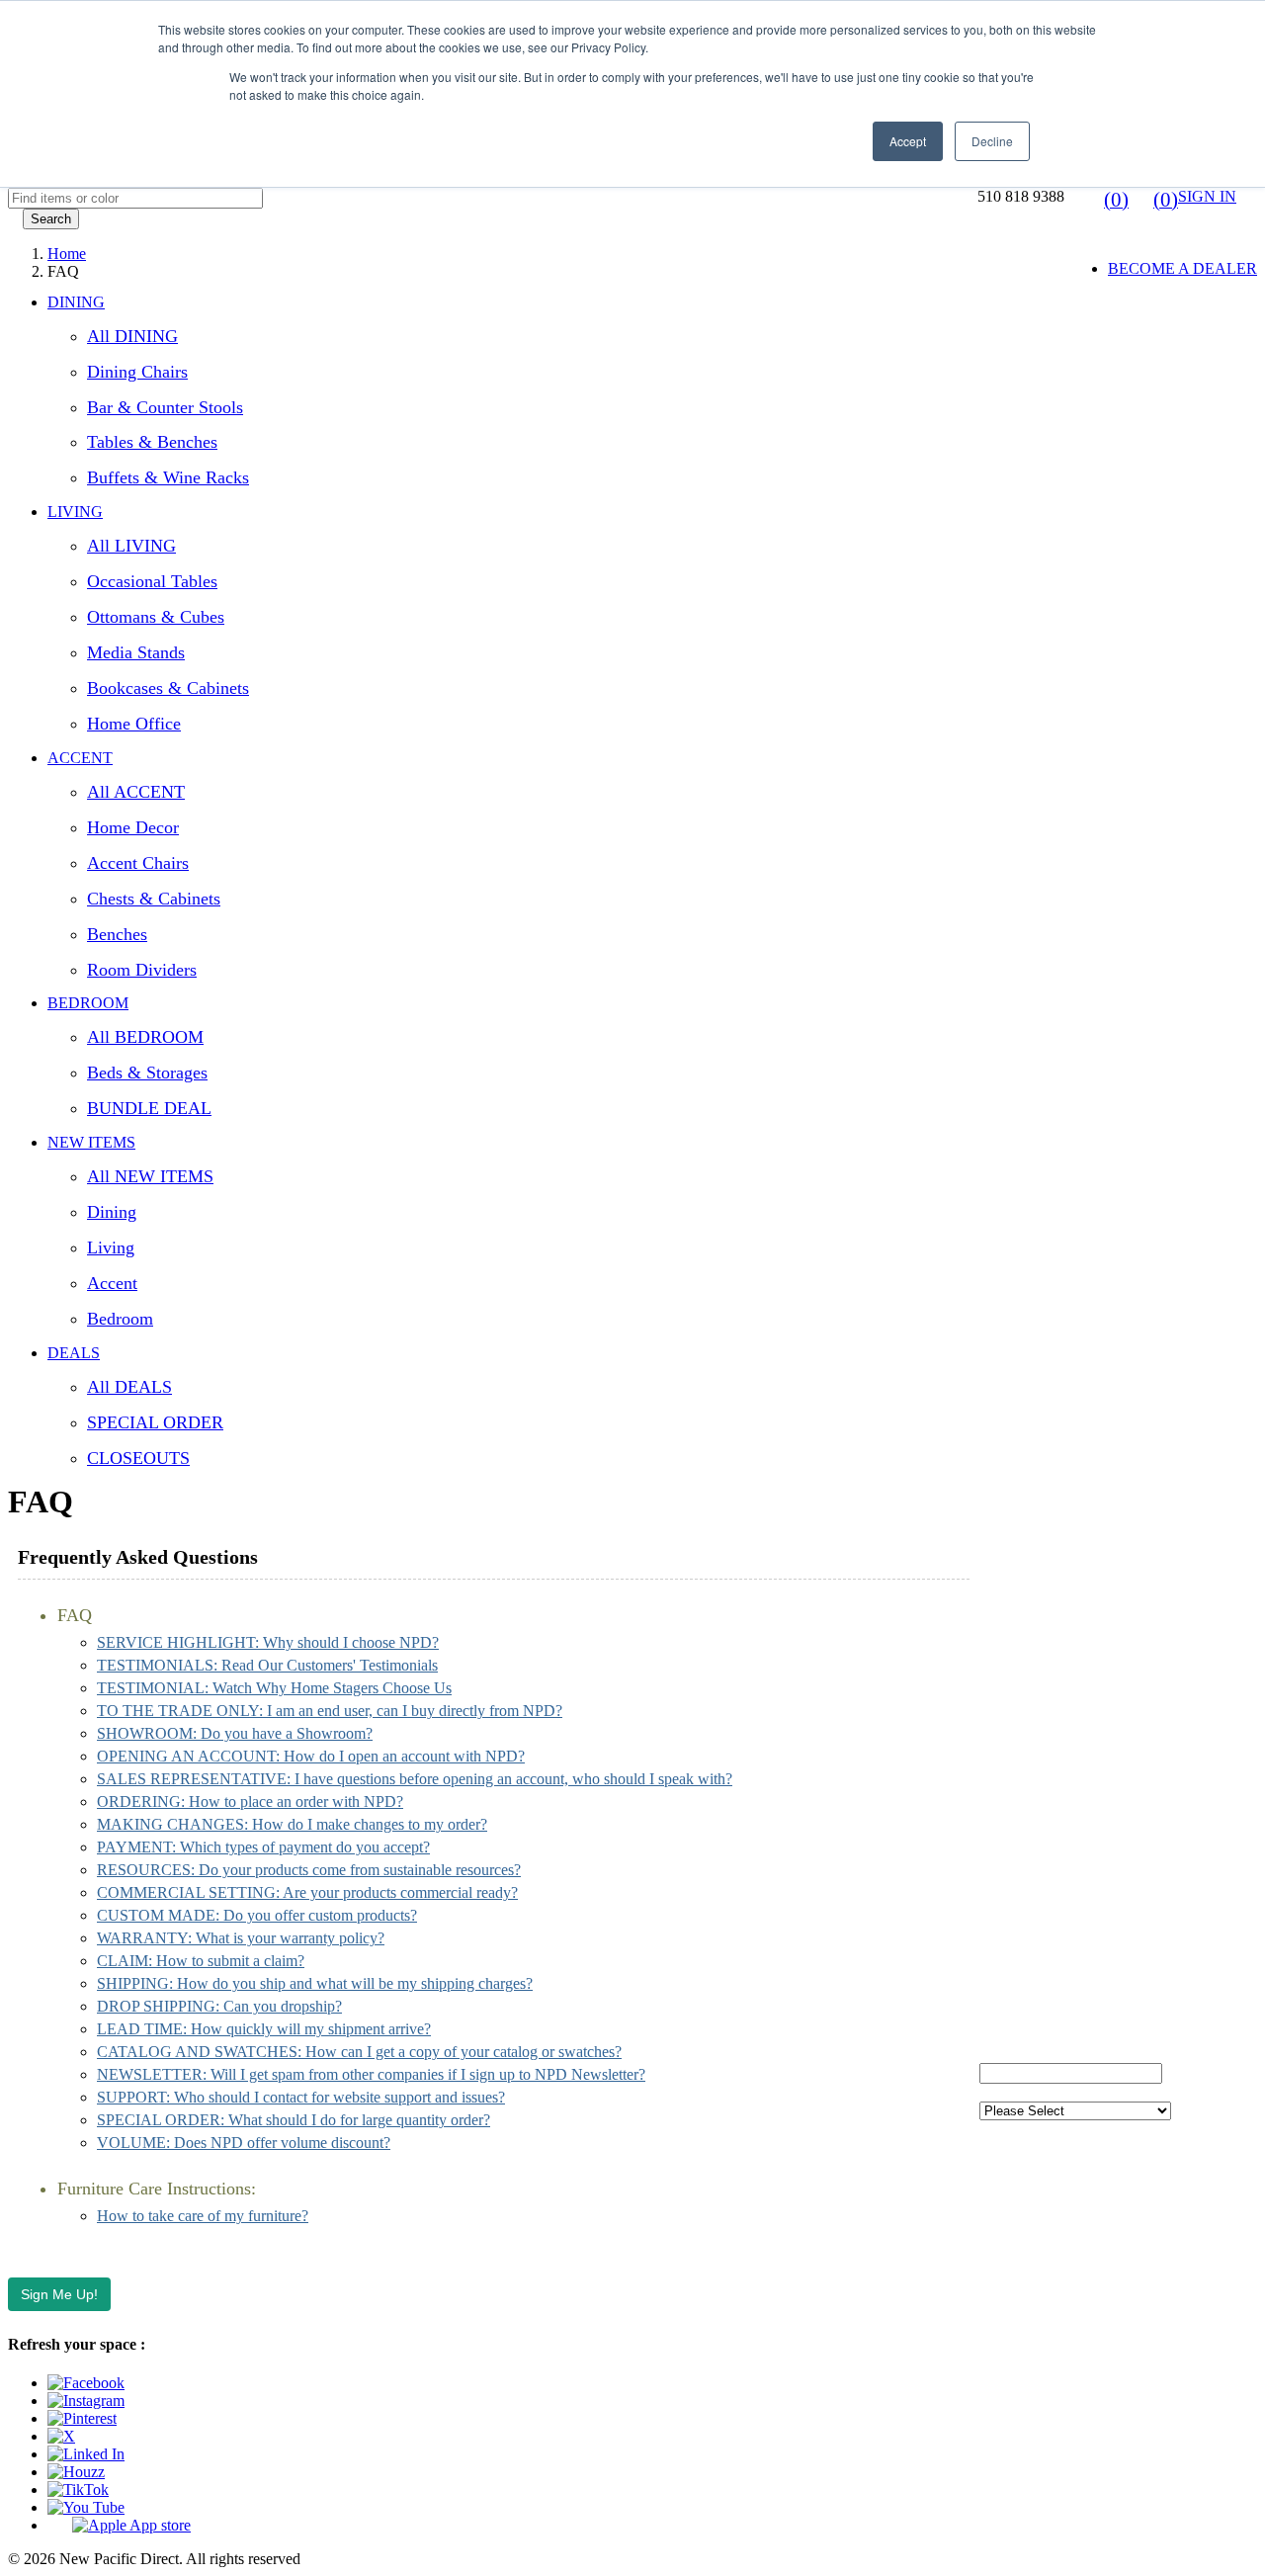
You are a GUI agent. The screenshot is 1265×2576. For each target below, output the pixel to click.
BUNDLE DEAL (149, 1108)
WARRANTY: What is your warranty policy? (241, 1938)
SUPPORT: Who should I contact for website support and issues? (301, 2097)
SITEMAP (1013, 1986)
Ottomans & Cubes (156, 617)
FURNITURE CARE (1049, 2020)
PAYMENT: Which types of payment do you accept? (263, 1847)
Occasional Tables (152, 581)
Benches (117, 934)
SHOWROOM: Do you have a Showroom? (235, 1733)
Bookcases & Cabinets (168, 688)
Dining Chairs (137, 372)
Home (67, 254)
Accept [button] (908, 141)
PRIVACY (1014, 1886)
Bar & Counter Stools (165, 407)
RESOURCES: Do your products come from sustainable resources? (309, 1870)
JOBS (998, 1751)
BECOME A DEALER (1182, 268)
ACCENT (80, 758)
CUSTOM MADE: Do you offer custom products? (257, 1915)
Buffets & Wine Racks (168, 477)
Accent (112, 1283)
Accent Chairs (138, 863)
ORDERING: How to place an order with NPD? (250, 1802)
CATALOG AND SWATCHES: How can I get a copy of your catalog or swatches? (359, 2052)
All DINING (132, 336)
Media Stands (136, 652)
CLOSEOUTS (138, 1458)
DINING (76, 302)
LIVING (75, 512)
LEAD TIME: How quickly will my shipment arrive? (264, 2029)
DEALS (74, 1353)
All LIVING (131, 546)
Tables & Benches (152, 442)
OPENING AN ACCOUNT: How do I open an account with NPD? (311, 1756)
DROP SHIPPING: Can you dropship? (219, 2006)
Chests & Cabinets (154, 899)
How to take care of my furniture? (203, 2216)
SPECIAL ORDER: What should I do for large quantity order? (294, 2120)
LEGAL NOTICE (1037, 1919)
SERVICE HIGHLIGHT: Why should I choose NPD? (268, 1642)
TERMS (1006, 1818)
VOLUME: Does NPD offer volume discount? (244, 2143)
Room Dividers (142, 970)
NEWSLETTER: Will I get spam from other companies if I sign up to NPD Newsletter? (371, 2074)
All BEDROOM (145, 1037)
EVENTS (1011, 1684)
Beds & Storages (147, 1073)
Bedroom (120, 1319)
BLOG (1002, 1717)
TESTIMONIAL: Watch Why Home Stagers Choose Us (274, 1688)
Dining (112, 1212)
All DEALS (129, 1387)
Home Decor (133, 827)
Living (111, 1247)
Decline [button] (992, 141)
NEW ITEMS (91, 1142)
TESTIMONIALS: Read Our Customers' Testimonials (267, 1665)
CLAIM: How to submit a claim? (201, 1961)
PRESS (1003, 1785)
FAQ (995, 1617)
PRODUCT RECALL (1051, 1953)
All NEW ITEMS (150, 1176)
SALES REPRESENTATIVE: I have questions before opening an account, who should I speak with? (415, 1779)
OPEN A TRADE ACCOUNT (1078, 1650)
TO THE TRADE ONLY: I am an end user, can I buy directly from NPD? (330, 1711)
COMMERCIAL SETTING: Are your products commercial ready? (307, 1892)
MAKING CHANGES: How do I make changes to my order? (292, 1824)
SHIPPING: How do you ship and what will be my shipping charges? (315, 1983)
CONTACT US (1030, 1583)
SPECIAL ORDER (155, 1422)
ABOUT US (1020, 1549)
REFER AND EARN (1048, 1852)
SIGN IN (1207, 196)
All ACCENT (136, 792)
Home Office (134, 724)
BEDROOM (88, 1003)
